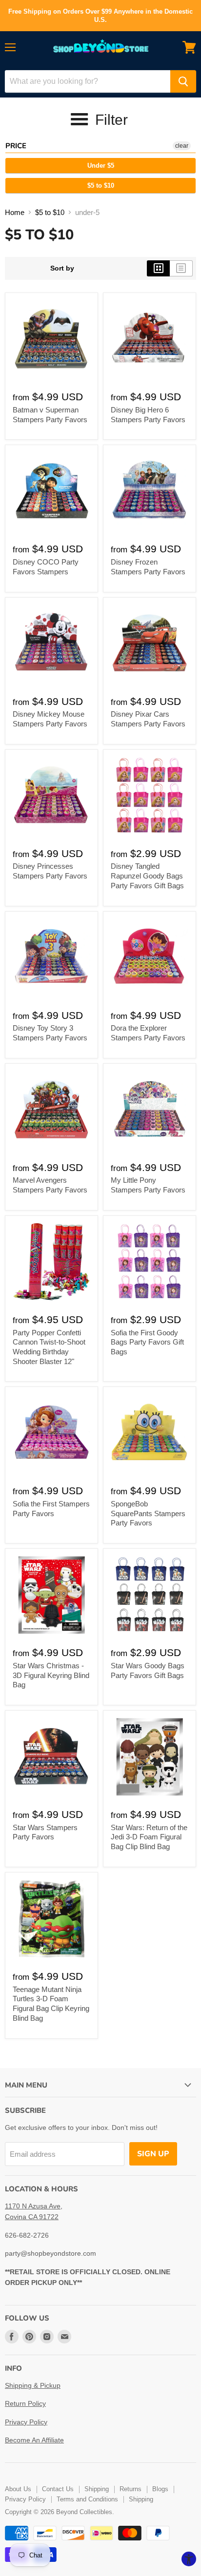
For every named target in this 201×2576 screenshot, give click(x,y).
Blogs (160, 2489)
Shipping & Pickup (33, 2385)
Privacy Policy (26, 2422)
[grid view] (158, 268)
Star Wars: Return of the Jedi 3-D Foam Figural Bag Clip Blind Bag (149, 1837)
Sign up (153, 2154)
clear (182, 146)
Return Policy (25, 2403)
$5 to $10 (101, 185)
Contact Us (58, 2489)
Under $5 (101, 166)
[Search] (183, 81)
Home (15, 212)
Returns (131, 2489)
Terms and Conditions (87, 2499)
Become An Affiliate (34, 2440)
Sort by (62, 268)
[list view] (181, 268)
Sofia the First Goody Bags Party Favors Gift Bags (147, 1342)
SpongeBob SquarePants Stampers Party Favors (148, 1513)
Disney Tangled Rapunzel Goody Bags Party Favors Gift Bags (147, 876)
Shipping (97, 2489)
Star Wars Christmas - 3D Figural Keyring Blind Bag (51, 1675)
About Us (18, 2489)
